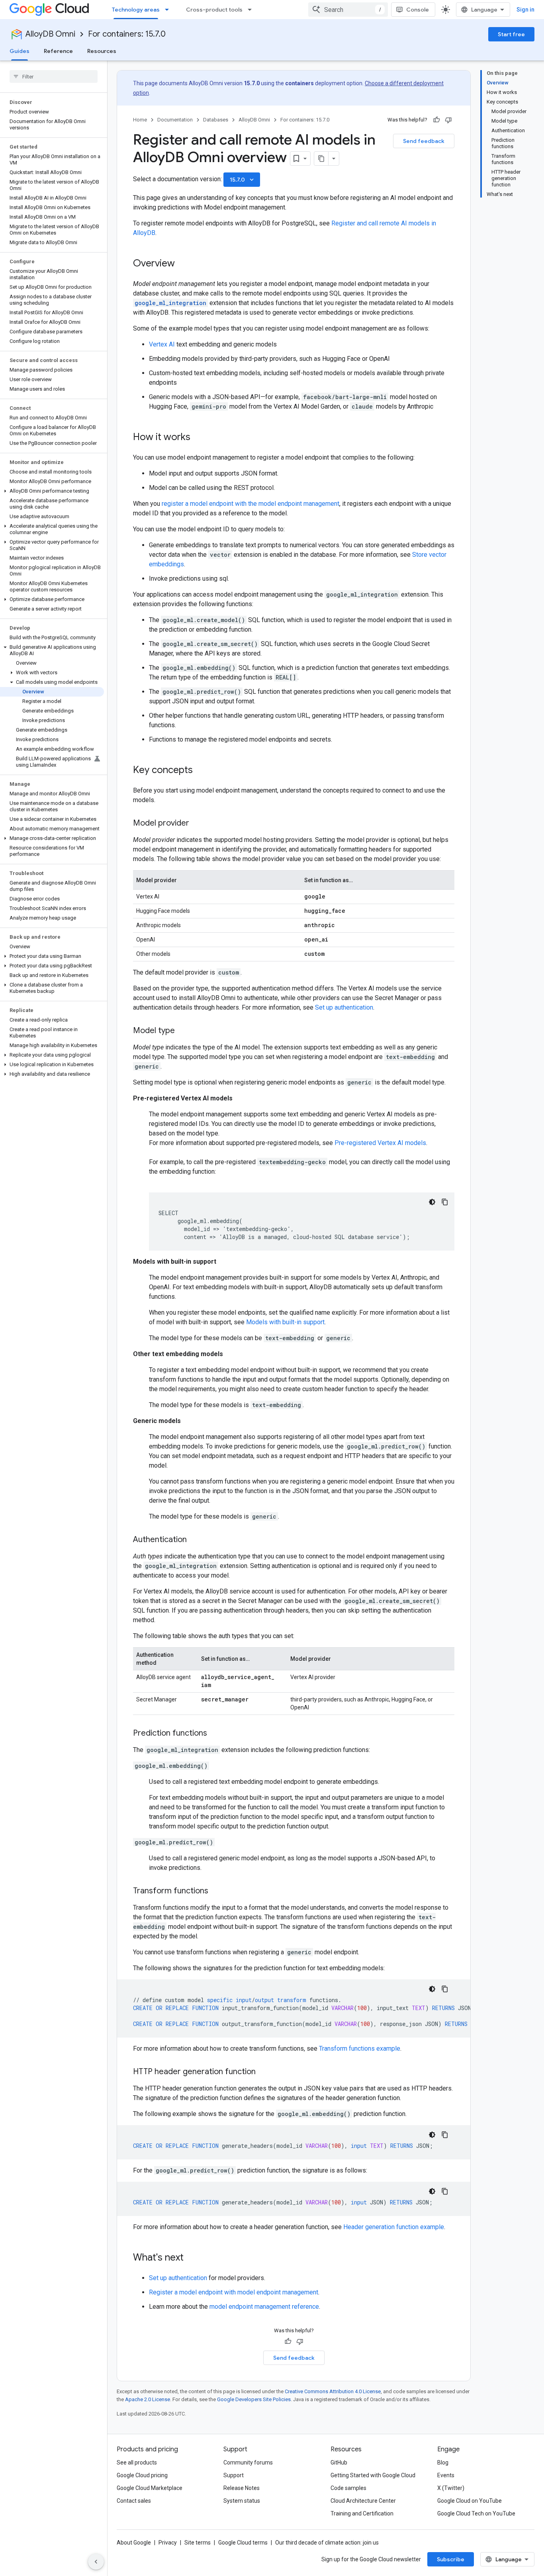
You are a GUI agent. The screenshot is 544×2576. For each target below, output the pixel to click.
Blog (443, 2462)
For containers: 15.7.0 (127, 34)
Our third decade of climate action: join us (327, 2543)
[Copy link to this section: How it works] (198, 438)
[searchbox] (54, 76)
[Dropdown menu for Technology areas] (169, 10)
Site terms (198, 2543)
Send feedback (424, 141)
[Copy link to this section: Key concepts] (201, 771)
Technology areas (136, 10)
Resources (102, 51)
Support (234, 2475)
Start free (511, 34)
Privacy (168, 2543)
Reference (58, 51)
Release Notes (242, 2488)
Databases (216, 120)
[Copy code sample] (445, 1202)
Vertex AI (162, 344)
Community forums (248, 2462)
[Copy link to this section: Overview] (183, 264)
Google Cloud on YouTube (470, 2501)
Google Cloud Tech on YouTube (476, 2513)
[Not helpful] (448, 120)
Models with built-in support (285, 1322)
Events (446, 2475)
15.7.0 (243, 180)
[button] (52, 491)
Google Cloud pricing (142, 2475)
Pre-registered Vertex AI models (380, 1143)
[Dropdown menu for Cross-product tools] (252, 10)
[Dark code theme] (432, 1202)
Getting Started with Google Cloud (373, 2475)
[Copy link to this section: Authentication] (195, 1540)
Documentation (175, 120)
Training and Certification (362, 2513)
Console (418, 10)
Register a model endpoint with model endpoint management (234, 2292)
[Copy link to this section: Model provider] (197, 824)
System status (242, 2501)
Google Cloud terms (243, 2543)
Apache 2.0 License (148, 2399)
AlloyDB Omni (50, 34)
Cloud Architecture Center (363, 2501)
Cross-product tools (214, 10)
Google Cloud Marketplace (150, 2488)
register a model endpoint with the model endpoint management (250, 504)
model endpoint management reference (264, 2307)
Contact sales (134, 2501)
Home (140, 120)
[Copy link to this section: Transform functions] (216, 1891)
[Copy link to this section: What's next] (192, 2258)
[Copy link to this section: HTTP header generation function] (264, 2072)
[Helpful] (436, 120)
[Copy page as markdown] (321, 159)
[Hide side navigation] (96, 2562)
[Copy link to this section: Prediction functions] (215, 1734)
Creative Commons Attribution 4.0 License (333, 2391)
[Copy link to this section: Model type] (183, 1031)
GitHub (339, 2462)
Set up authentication (344, 1007)
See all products (137, 2462)
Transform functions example (360, 2048)
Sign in (525, 10)
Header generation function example (394, 2227)
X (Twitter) (451, 2488)
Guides (20, 51)
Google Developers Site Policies (254, 2399)
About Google (134, 2543)
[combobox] (348, 10)
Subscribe (451, 2559)
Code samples (348, 2488)
